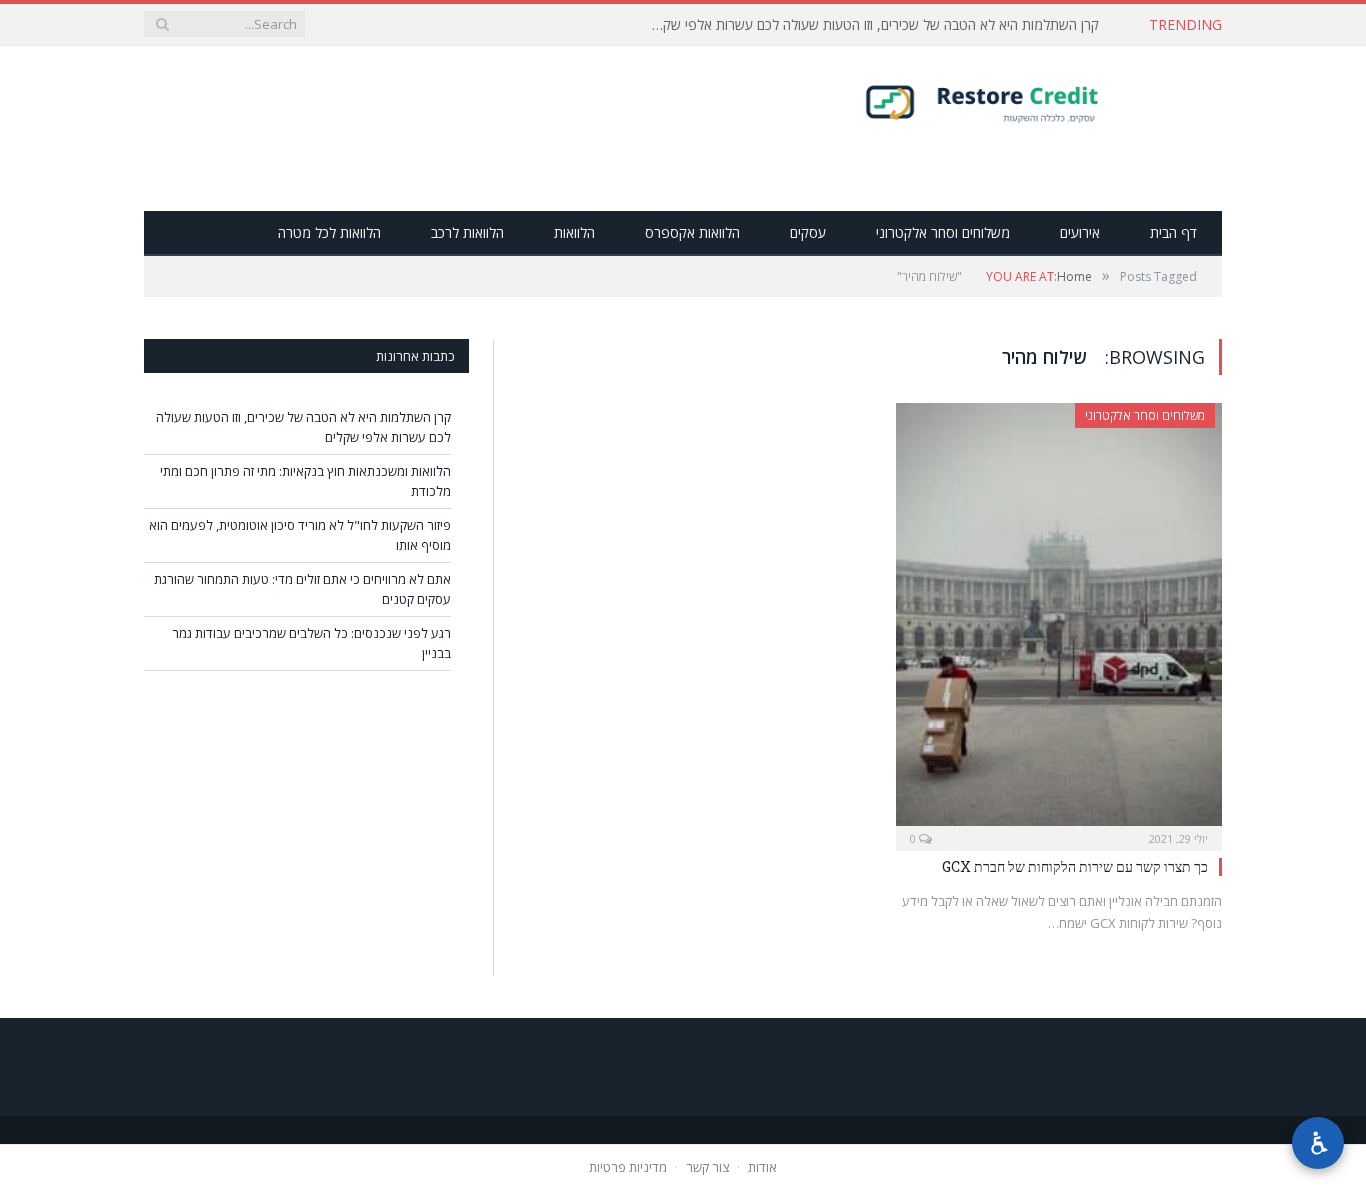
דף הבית (1173, 232)
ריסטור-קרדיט (1022, 102)
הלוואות (574, 232)
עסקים (808, 232)
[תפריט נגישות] (1318, 1143)
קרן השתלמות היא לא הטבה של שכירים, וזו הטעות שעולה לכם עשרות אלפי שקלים (872, 25)
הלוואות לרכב (467, 232)
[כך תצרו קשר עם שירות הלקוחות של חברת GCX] (1059, 620)
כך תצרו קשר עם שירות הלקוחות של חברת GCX (1075, 866)
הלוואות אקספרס (692, 232)
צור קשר (707, 1167)
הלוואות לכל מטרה (329, 232)
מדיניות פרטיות (628, 1167)
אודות (762, 1167)
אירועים (1080, 232)
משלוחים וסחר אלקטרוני (943, 232)
